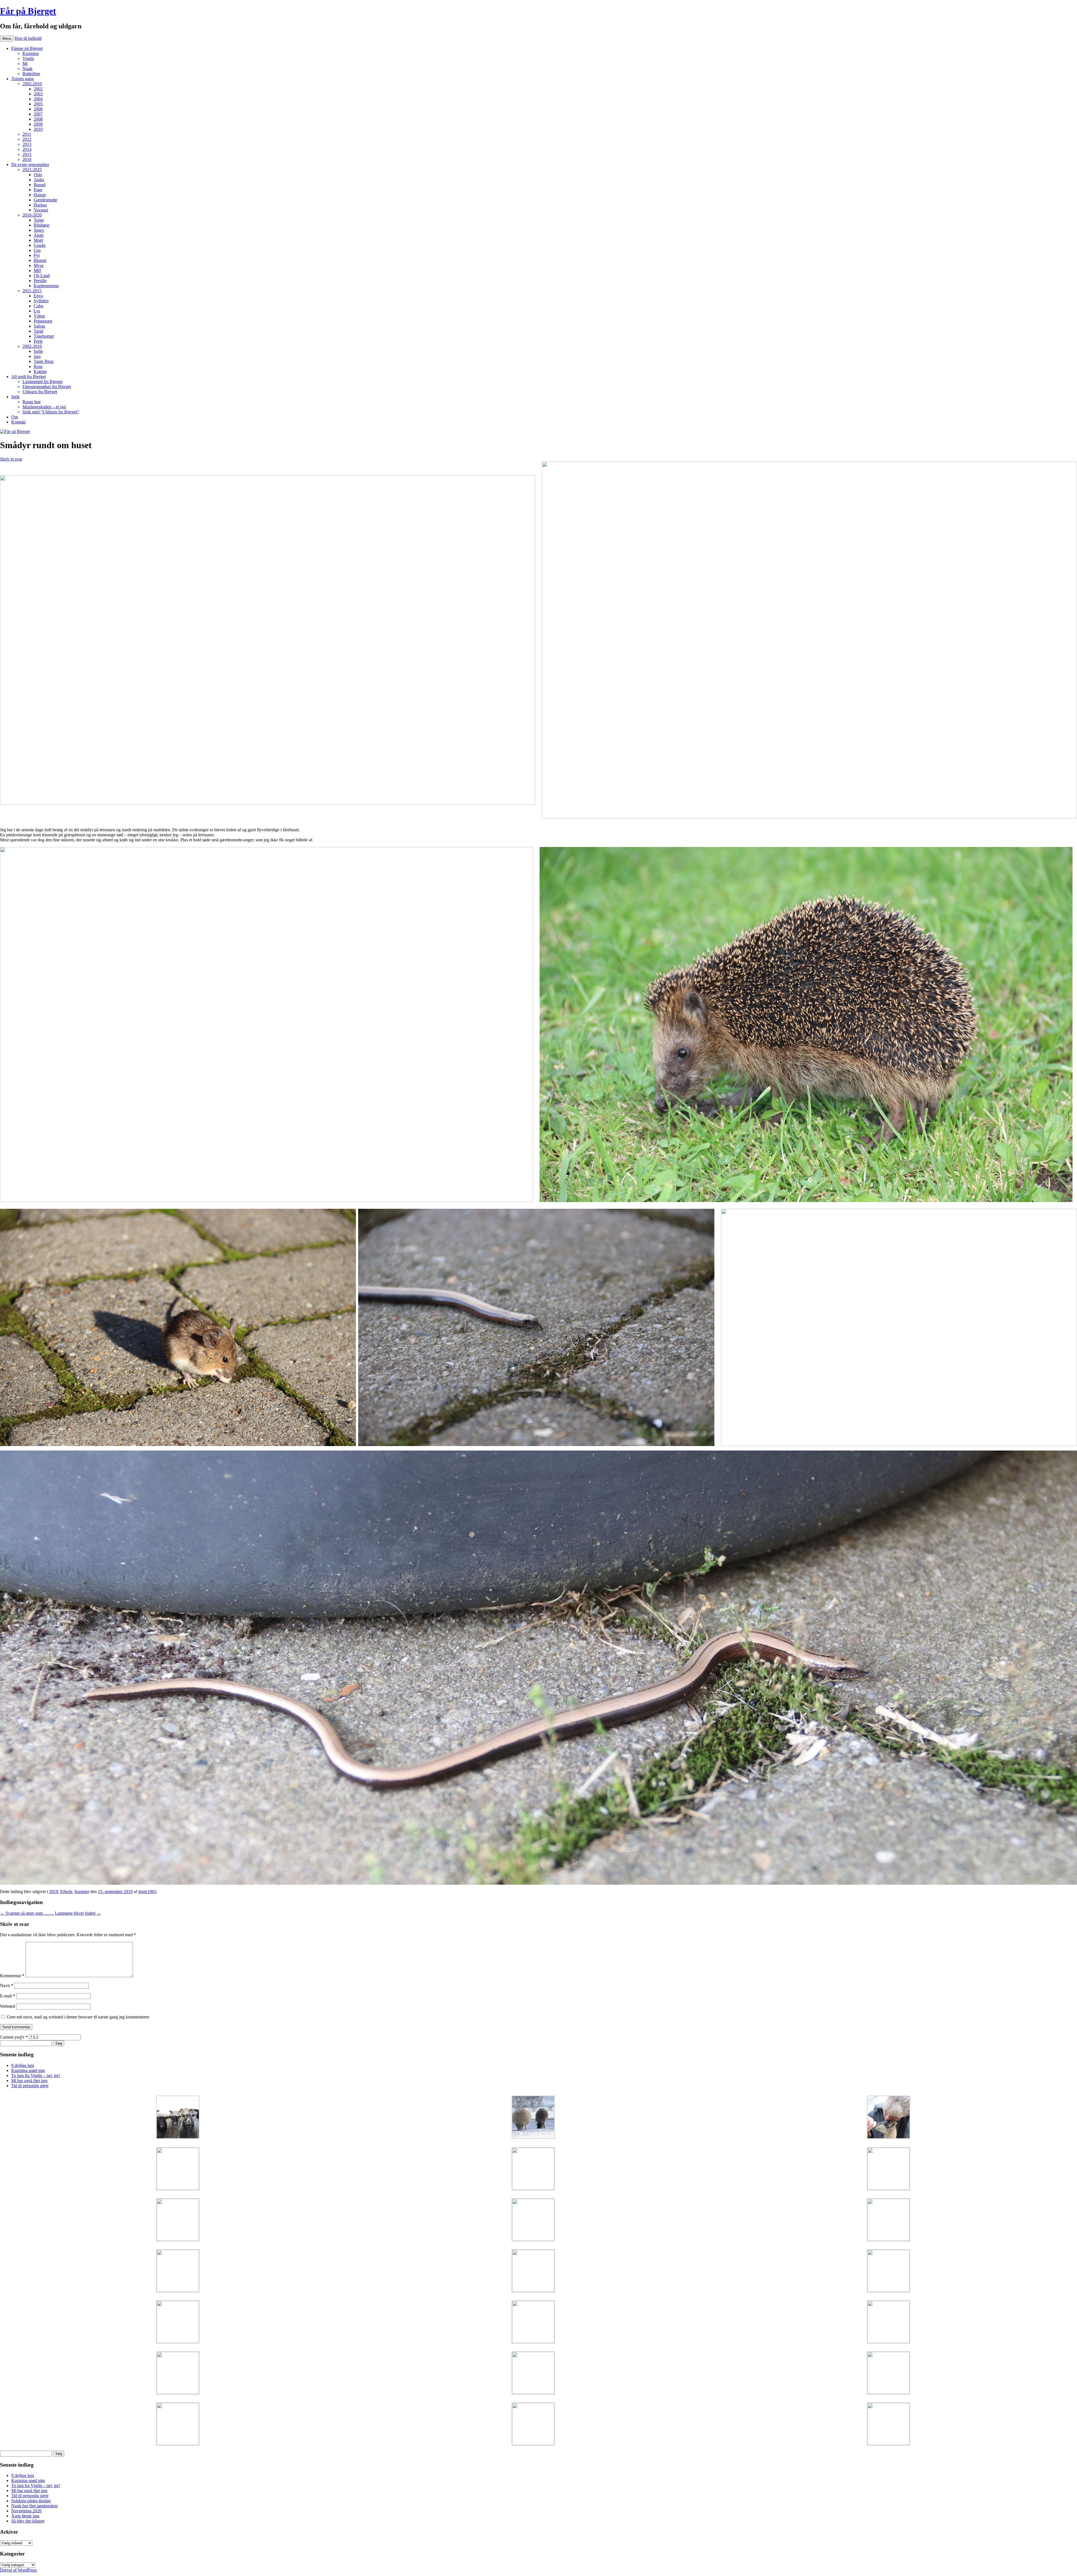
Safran (39, 326)
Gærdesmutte (45, 200)
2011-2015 (32, 291)
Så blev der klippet (28, 2521)
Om (15, 417)
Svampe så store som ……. (27, 1913)
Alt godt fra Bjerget (28, 377)
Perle (38, 341)
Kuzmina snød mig (28, 2070)
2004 (38, 99)
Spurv (39, 230)
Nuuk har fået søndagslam (34, 2506)
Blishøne (42, 225)
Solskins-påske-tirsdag (31, 2501)
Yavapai (41, 210)
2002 (38, 89)
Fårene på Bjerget (27, 48)
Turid (38, 331)
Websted (8, 2006)
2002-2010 (32, 84)
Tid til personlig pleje (30, 2086)
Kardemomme (46, 286)
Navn (7, 1985)
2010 (38, 129)
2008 (38, 119)
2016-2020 (32, 215)
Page (38, 190)
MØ (37, 271)
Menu (7, 39)
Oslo (38, 175)
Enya (38, 296)
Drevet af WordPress (18, 2570)
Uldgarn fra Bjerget (40, 392)
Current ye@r (14, 2037)
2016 (27, 159)
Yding (39, 316)
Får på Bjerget (28, 11)
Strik (15, 397)
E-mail (8, 1996)
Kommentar (12, 1976)
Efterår (66, 1892)
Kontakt (18, 422)
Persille (40, 281)
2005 (38, 104)
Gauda (40, 245)
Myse (39, 265)
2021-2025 (32, 170)
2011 (27, 134)
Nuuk (27, 69)
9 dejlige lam (23, 2065)
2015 (27, 154)
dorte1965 (147, 1892)
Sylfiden (41, 301)
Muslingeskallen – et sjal (44, 407)
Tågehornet (44, 336)
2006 (38, 109)
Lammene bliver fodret (78, 1913)
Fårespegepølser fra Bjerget (47, 387)
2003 (38, 94)
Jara (37, 356)
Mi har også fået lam (29, 2081)
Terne (39, 220)
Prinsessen (43, 321)
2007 (38, 114)
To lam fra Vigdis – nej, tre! (36, 2076)
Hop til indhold (28, 38)
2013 (27, 144)
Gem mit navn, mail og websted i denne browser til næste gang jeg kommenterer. (78, 2017)
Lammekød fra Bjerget (42, 382)
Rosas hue (32, 402)
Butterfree (31, 74)
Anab (39, 235)
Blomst (40, 260)
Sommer (82, 1892)
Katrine (40, 371)
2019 (54, 1892)
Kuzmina (31, 53)
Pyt (37, 255)
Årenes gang (22, 79)
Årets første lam (25, 2516)
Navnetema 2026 (26, 2511)
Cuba (38, 306)
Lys (37, 311)
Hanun (40, 195)
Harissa (40, 205)
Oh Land (42, 276)
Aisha (39, 180)
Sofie (38, 351)
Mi (25, 64)
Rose (38, 366)
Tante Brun (44, 361)
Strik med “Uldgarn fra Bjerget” (51, 412)
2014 (27, 149)
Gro (37, 250)
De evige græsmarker (30, 164)
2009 (38, 124)
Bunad (40, 185)
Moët (38, 240)
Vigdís (28, 58)
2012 (27, 139)
